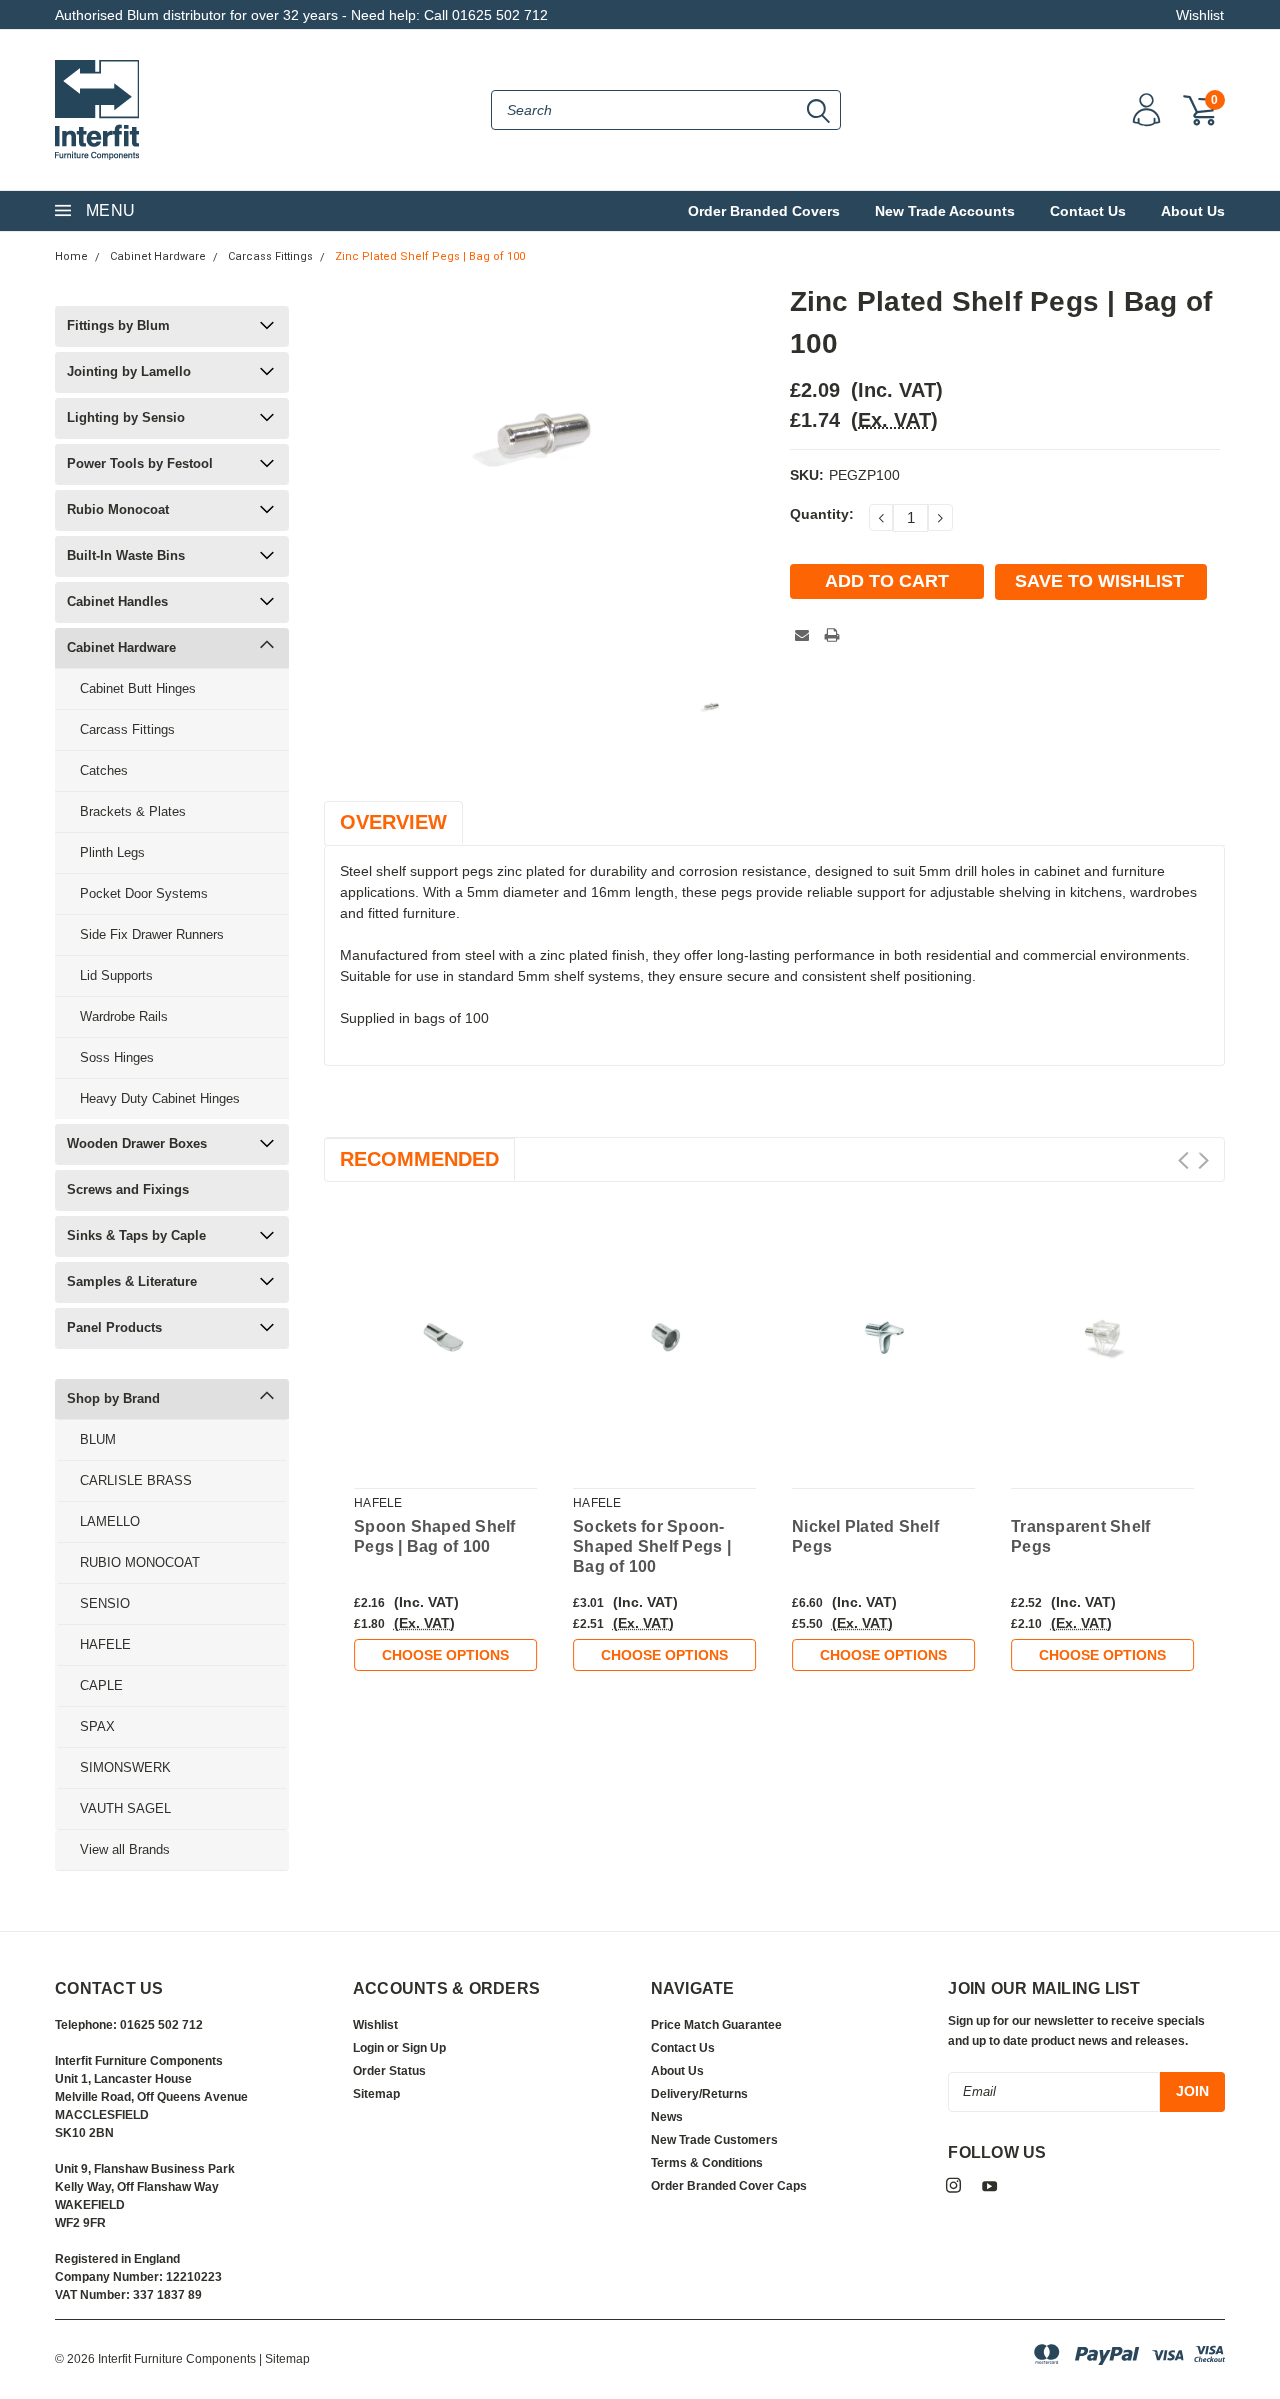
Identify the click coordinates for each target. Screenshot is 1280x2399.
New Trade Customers (714, 2140)
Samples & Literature (132, 1281)
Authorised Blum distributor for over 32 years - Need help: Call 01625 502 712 (301, 15)
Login (368, 2048)
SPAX (97, 1726)
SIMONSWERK (125, 1767)
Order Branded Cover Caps (729, 2186)
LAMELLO (110, 1521)
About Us (1193, 211)
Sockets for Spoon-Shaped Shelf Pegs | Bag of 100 (652, 1546)
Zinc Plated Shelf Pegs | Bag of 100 (430, 256)
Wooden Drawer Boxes (137, 1143)
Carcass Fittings (270, 256)
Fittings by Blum (118, 325)
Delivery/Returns (699, 2094)
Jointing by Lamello (129, 371)
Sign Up (424, 2048)
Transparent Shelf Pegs (1080, 1536)
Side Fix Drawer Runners (152, 934)
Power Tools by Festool (140, 463)
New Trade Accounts (945, 211)
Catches (104, 770)
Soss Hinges (117, 1057)
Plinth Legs (112, 852)
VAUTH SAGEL (125, 1808)
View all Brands (125, 1849)
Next (1203, 1160)
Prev (1183, 1160)
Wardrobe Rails (124, 1016)
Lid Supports (116, 975)
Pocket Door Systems (144, 893)
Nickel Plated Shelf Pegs (865, 1536)
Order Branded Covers (764, 211)
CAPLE (101, 1685)
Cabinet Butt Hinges (138, 688)
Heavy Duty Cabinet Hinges (160, 1098)
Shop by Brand (113, 1398)
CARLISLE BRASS (136, 1480)
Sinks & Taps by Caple (136, 1235)
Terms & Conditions (707, 2163)
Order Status (389, 2071)
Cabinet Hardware (158, 256)
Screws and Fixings (128, 1189)
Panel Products (114, 1327)
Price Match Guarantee (716, 2025)
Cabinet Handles (117, 601)
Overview (393, 822)
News (667, 2117)
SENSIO (105, 1603)
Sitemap (376, 2094)
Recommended (419, 1159)
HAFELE (105, 1644)
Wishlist (1200, 15)
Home (71, 256)
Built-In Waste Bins (126, 555)
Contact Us (1088, 211)
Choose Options (445, 1655)
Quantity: (822, 514)
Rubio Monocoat (118, 509)
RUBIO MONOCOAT (140, 1562)
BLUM (98, 1439)
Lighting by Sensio (126, 417)
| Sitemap (284, 2359)
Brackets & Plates (133, 811)
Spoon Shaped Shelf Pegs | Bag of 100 (435, 1536)
